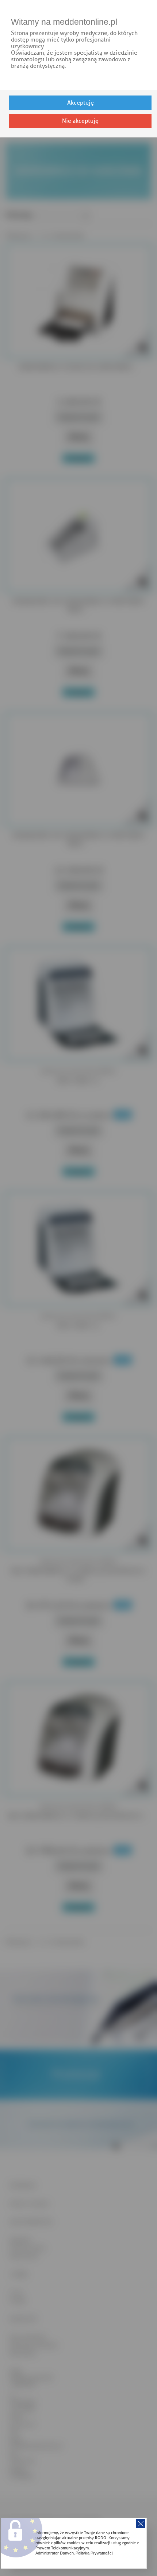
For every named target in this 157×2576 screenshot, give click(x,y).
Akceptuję (81, 103)
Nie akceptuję (80, 121)
